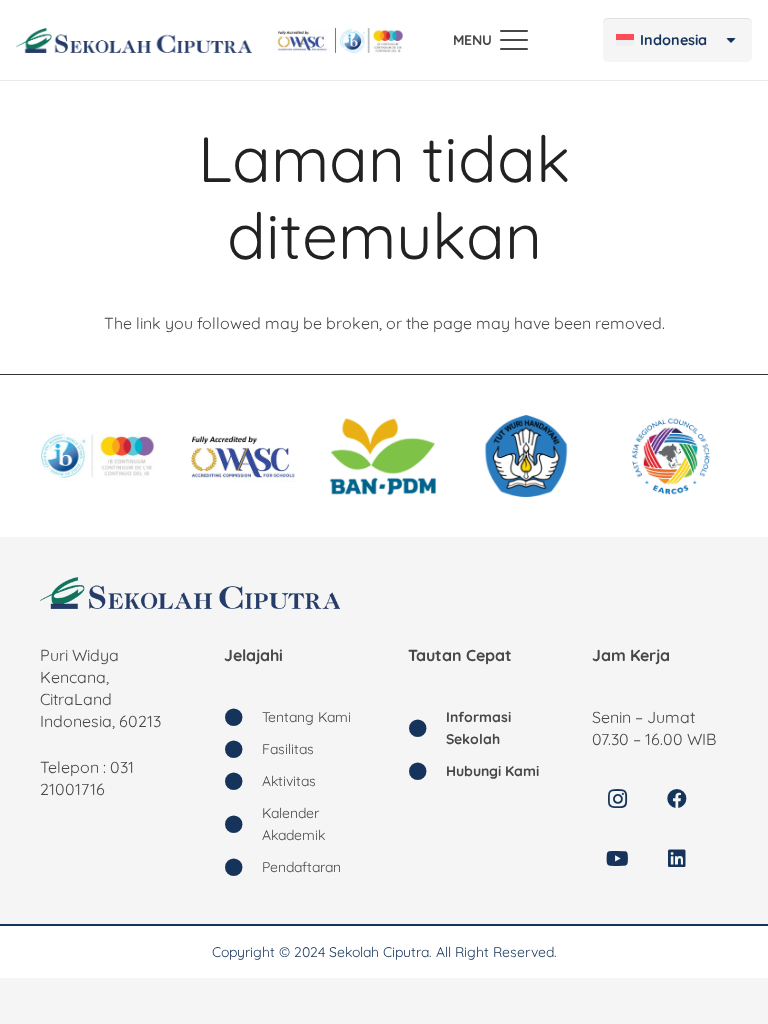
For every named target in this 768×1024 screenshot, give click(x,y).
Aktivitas (289, 781)
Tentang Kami (306, 717)
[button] (490, 40)
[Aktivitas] (243, 781)
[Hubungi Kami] (427, 771)
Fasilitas (288, 749)
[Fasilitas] (243, 749)
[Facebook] (677, 799)
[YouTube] (617, 859)
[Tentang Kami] (243, 717)
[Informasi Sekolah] (427, 728)
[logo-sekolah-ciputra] (134, 40)
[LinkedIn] (677, 859)
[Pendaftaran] (243, 867)
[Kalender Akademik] (243, 824)
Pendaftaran (301, 867)
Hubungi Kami (492, 771)
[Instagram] (617, 799)
